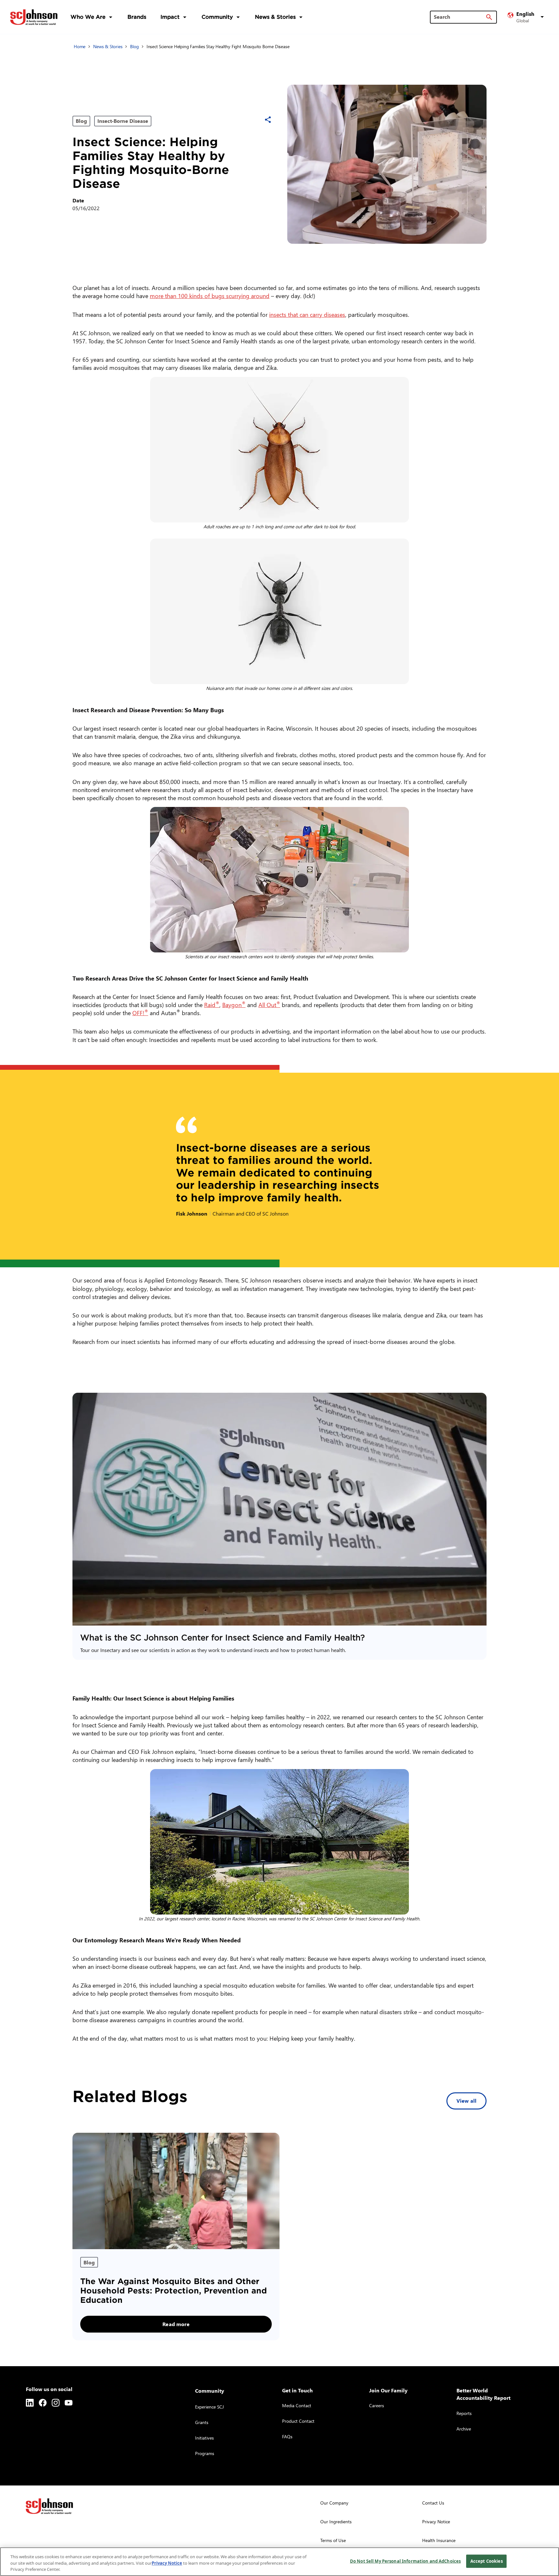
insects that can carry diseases (307, 314)
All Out (269, 1005)
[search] (489, 17)
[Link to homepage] (34, 17)
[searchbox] (460, 17)
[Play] (279, 1509)
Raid (212, 1005)
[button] (527, 17)
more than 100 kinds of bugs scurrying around (210, 296)
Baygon (234, 1005)
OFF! (140, 1013)
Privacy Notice (167, 2563)
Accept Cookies (487, 2561)
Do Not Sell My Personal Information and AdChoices (405, 2561)
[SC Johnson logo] (49, 2506)
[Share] (268, 120)
